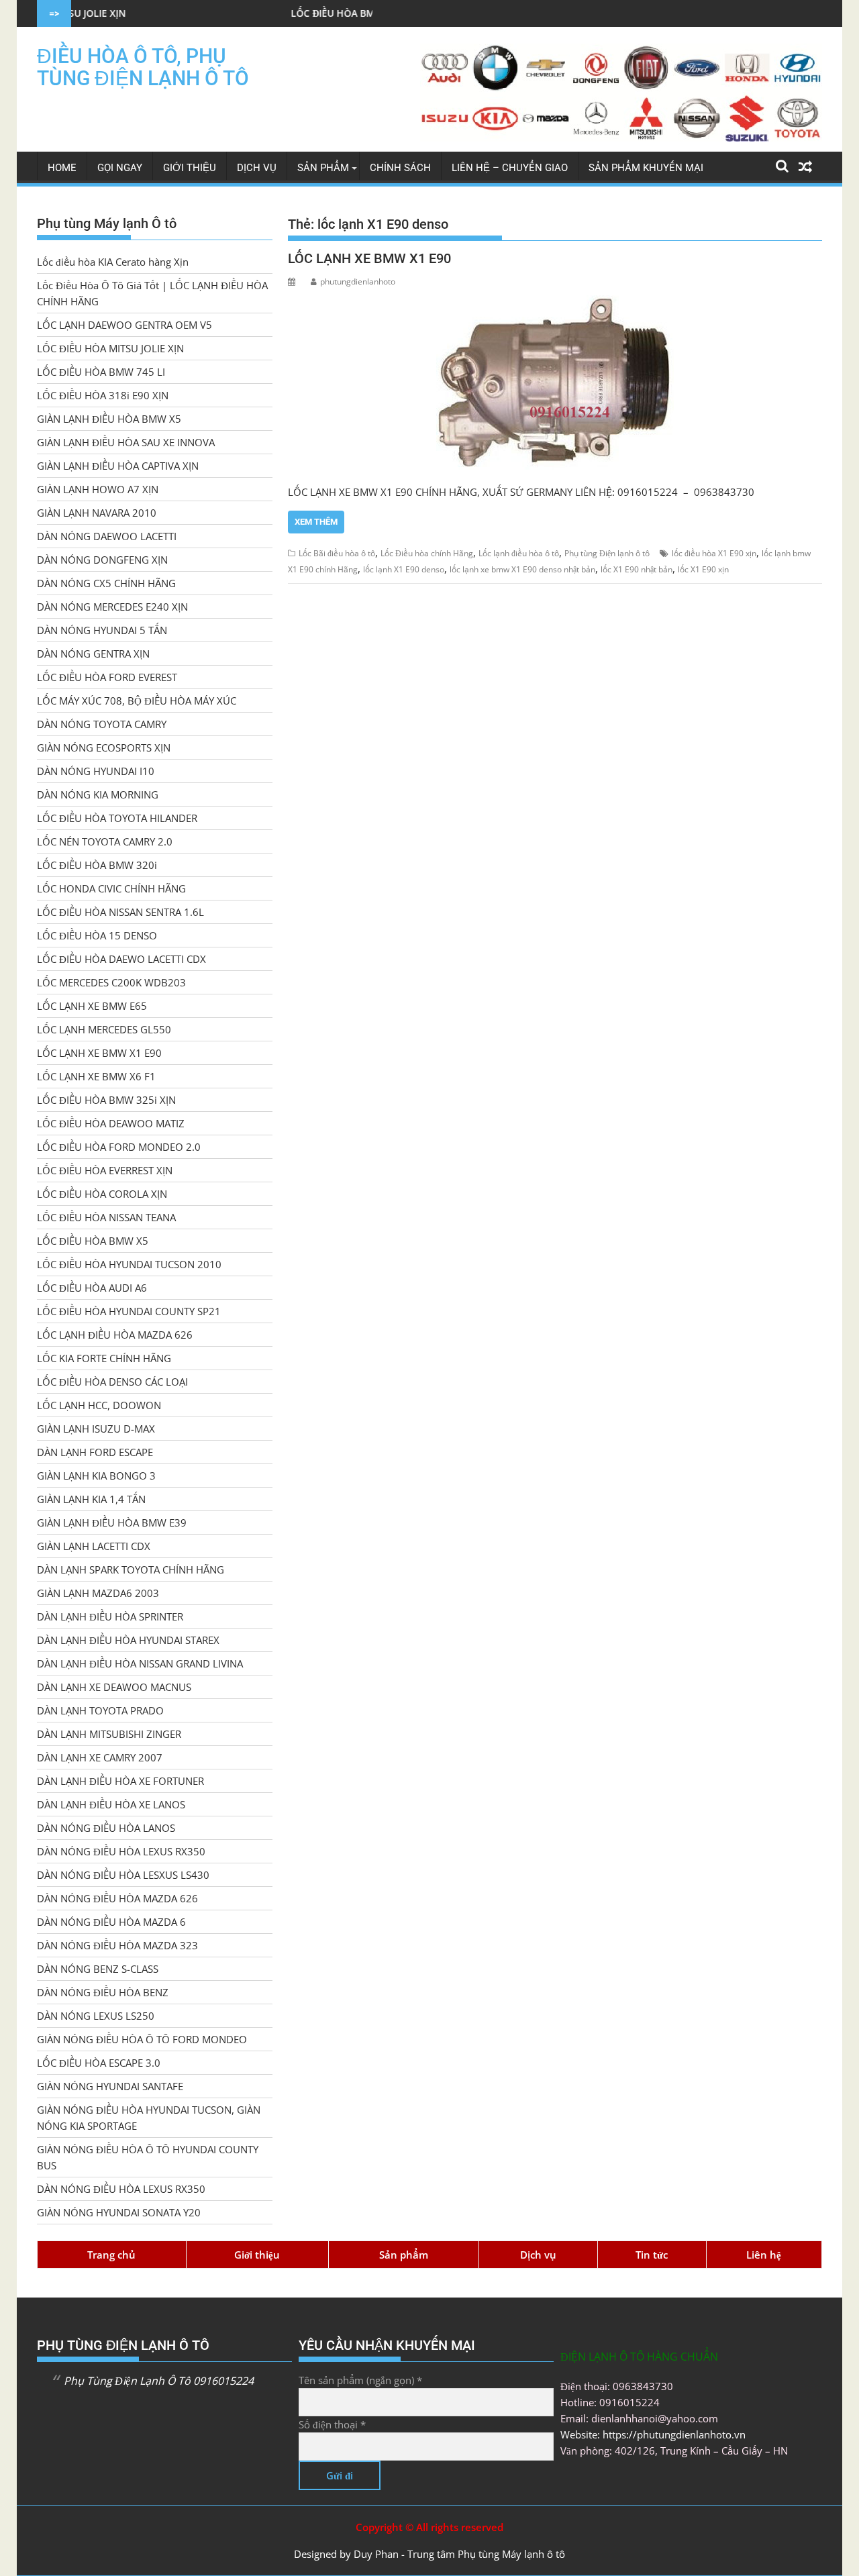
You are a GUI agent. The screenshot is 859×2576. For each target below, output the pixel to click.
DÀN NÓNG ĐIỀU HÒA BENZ (103, 1992)
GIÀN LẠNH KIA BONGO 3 (96, 1476)
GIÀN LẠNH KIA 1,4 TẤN (91, 1499)
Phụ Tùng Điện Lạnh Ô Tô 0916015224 (159, 2381)
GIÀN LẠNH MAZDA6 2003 (98, 1593)
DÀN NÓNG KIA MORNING (98, 794)
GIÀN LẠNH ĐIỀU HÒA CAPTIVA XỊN (118, 466)
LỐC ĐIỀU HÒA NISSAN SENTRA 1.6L (120, 912)
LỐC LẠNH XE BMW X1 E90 (369, 258)
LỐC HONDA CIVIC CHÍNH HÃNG (111, 888)
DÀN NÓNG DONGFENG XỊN (102, 560)
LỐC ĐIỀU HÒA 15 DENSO (97, 935)
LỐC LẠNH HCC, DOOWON (99, 1405)
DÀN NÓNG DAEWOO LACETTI (107, 536)
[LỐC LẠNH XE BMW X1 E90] (555, 382)
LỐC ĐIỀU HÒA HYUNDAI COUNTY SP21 (129, 1311)
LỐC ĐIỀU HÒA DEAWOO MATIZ (111, 1123)
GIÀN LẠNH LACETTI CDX (94, 1546)
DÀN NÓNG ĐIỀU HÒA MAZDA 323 (117, 1945)
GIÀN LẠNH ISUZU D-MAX (96, 1429)
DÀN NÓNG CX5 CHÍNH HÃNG (106, 583)
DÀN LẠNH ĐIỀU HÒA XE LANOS (111, 1804)
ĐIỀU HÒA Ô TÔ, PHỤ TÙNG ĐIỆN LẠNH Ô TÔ (143, 67)
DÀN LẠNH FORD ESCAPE (95, 1452)
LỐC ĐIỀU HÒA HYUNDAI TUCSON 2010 (129, 1264)
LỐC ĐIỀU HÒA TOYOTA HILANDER (117, 818)
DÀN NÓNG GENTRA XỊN (93, 654)
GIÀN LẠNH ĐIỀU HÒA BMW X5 (109, 419)
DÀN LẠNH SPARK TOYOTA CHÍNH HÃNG (131, 1569)
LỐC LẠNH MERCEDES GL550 (104, 1029)
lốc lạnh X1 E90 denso (404, 569)
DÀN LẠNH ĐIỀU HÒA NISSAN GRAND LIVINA (140, 1663)
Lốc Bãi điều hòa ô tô (337, 553)
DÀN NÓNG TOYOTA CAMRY (102, 724)
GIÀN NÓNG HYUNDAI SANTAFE (110, 2086)
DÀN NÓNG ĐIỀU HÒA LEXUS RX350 (121, 1851)
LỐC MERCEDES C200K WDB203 (111, 982)
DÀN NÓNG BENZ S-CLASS (98, 1969)
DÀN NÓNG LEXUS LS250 (96, 2016)
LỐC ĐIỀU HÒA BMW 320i (97, 865)
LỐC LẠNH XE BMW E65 (92, 1006)
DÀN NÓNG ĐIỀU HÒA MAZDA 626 (117, 1898)
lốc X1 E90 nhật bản (637, 569)
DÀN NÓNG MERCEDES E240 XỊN (112, 607)
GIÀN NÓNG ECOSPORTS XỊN (104, 748)
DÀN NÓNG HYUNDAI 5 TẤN (102, 630)
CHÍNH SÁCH (400, 168)
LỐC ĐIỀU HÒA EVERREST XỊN (105, 1170)
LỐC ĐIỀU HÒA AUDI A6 (92, 1288)
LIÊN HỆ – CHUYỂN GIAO (510, 168)
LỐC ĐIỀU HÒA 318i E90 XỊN (103, 395)
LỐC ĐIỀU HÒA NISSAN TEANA (106, 1217)
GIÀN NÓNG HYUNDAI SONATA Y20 (119, 2212)
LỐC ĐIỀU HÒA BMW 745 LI (273, 13)
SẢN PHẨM (323, 168)
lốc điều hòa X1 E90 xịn (714, 553)
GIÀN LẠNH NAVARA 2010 (97, 513)
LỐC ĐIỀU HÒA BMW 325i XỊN (106, 1100)
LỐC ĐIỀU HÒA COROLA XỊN (102, 1194)
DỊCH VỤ (257, 168)
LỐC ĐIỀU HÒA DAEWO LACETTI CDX (121, 959)
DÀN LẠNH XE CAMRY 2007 (100, 1757)
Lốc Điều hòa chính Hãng (427, 553)
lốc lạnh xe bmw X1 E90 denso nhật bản (522, 569)
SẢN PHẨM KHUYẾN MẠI (646, 168)
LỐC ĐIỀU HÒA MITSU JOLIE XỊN (110, 348)
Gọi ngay (120, 168)
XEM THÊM (316, 522)
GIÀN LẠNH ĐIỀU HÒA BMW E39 (112, 1523)
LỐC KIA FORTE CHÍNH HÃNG (104, 1358)
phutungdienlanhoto (358, 281)
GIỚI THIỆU (190, 168)
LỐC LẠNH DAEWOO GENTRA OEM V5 (124, 325)
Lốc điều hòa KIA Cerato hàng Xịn (113, 262)
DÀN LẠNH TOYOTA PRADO (100, 1710)
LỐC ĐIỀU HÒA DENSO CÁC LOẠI (112, 1382)
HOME (62, 168)
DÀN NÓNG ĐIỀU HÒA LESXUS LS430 (123, 1875)
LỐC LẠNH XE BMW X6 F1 (96, 1076)
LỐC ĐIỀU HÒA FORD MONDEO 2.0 (119, 1147)
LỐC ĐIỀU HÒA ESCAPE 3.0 (99, 2063)
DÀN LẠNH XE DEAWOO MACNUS (114, 1687)
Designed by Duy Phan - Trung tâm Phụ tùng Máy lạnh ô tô (429, 2554)
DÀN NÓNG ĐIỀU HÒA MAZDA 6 (111, 1922)
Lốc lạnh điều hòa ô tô (519, 553)
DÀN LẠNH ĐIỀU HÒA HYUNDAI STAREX (128, 1640)
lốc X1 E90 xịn (703, 569)
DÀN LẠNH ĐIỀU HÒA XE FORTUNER (120, 1781)
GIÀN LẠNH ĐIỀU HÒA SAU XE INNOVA (126, 442)
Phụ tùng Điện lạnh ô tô (607, 553)
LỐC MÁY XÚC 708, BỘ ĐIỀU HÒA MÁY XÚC (137, 701)
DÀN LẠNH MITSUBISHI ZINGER (109, 1734)
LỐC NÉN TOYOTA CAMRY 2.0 (105, 841)
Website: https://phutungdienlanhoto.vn (653, 2434)
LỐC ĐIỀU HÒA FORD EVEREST (107, 677)
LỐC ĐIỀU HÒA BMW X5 (93, 1241)
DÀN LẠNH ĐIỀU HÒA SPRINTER (110, 1616)
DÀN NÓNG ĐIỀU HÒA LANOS (106, 1828)
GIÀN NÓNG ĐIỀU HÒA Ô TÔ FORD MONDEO (142, 2039)
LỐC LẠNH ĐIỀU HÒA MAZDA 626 (115, 1335)
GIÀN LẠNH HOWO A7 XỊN (98, 489)
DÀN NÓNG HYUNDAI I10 (96, 771)
